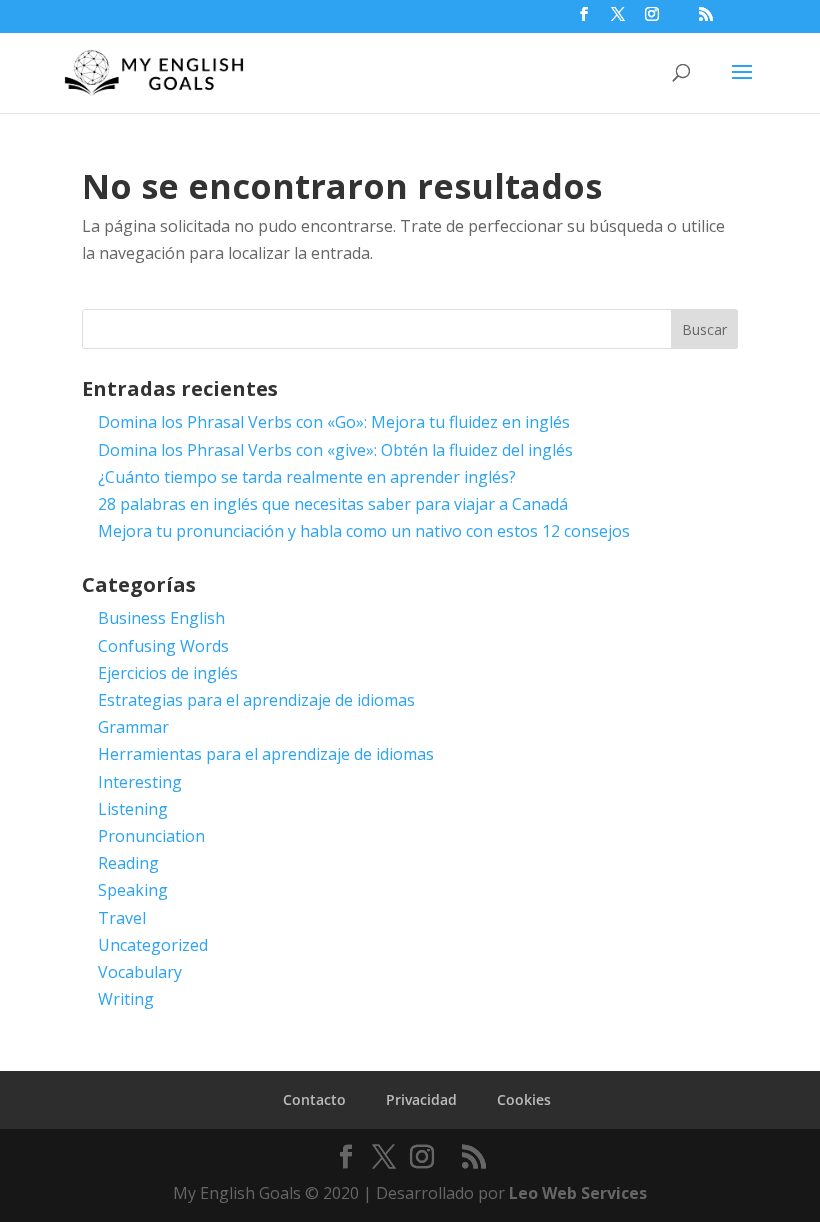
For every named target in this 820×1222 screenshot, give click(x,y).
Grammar (133, 727)
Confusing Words (163, 646)
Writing (126, 999)
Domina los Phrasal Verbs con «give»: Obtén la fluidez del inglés (335, 450)
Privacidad (421, 1099)
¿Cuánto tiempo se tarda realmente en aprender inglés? (307, 477)
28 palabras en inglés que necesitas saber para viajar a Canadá (333, 504)
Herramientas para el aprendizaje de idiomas (266, 754)
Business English (161, 618)
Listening (133, 809)
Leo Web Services (578, 1193)
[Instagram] (652, 20)
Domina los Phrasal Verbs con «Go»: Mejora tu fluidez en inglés (334, 422)
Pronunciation (151, 836)
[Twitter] (618, 20)
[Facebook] (584, 20)
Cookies (524, 1099)
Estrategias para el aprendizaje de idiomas (256, 700)
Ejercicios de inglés (168, 673)
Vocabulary (140, 972)
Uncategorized (153, 945)
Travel (122, 918)
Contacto (314, 1099)
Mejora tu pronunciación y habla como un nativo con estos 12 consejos (364, 531)
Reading (128, 863)
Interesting (140, 782)
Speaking (133, 890)
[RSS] (706, 20)
